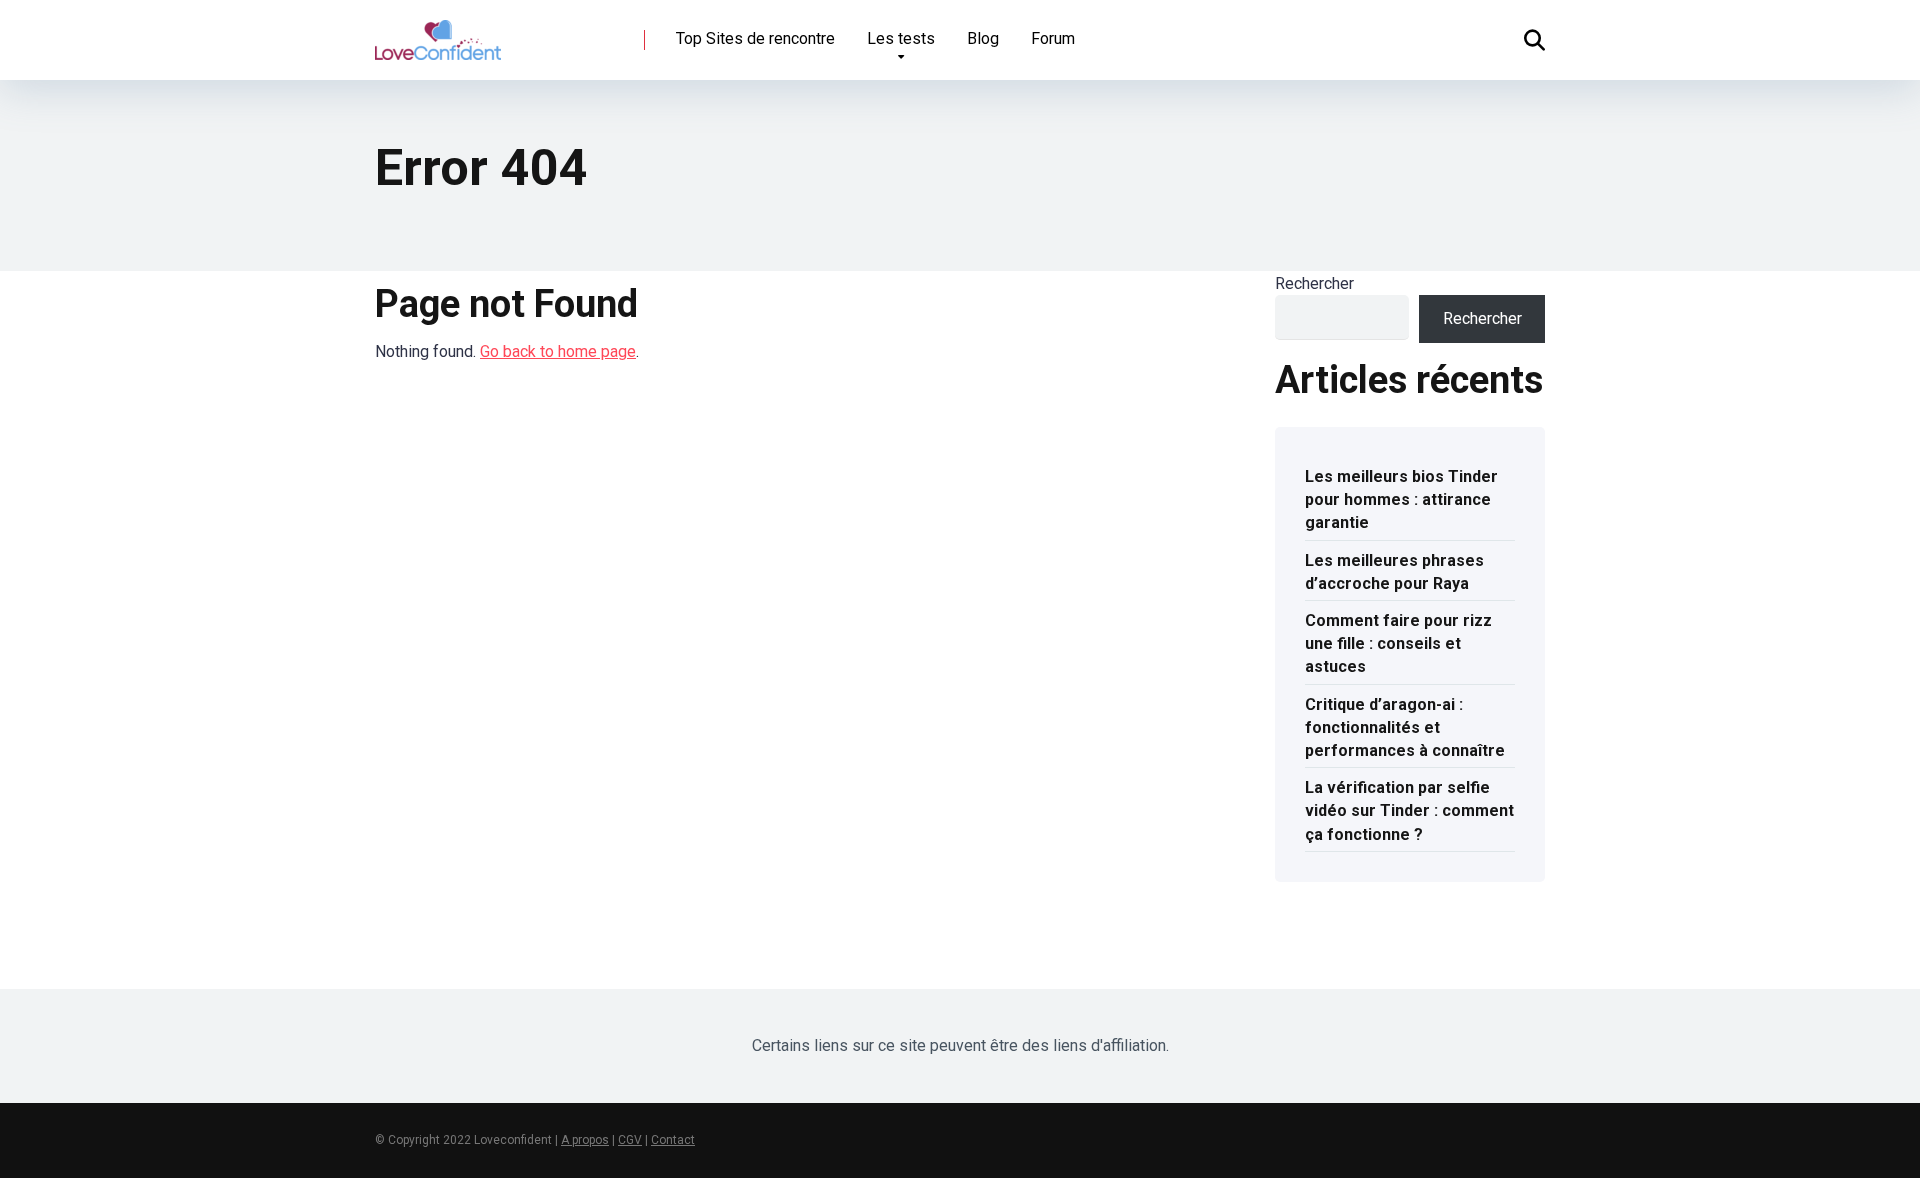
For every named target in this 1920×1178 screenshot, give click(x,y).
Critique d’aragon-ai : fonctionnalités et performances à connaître (1405, 727)
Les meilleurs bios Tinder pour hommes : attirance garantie (1401, 499)
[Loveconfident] (438, 32)
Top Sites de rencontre (755, 38)
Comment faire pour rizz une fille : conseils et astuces (1398, 643)
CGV (630, 1140)
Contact (673, 1140)
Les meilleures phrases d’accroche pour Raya (1394, 572)
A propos (585, 1140)
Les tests (901, 38)
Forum (1053, 38)
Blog (983, 38)
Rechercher (1314, 283)
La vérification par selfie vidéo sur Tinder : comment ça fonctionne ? (1409, 810)
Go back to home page (558, 351)
